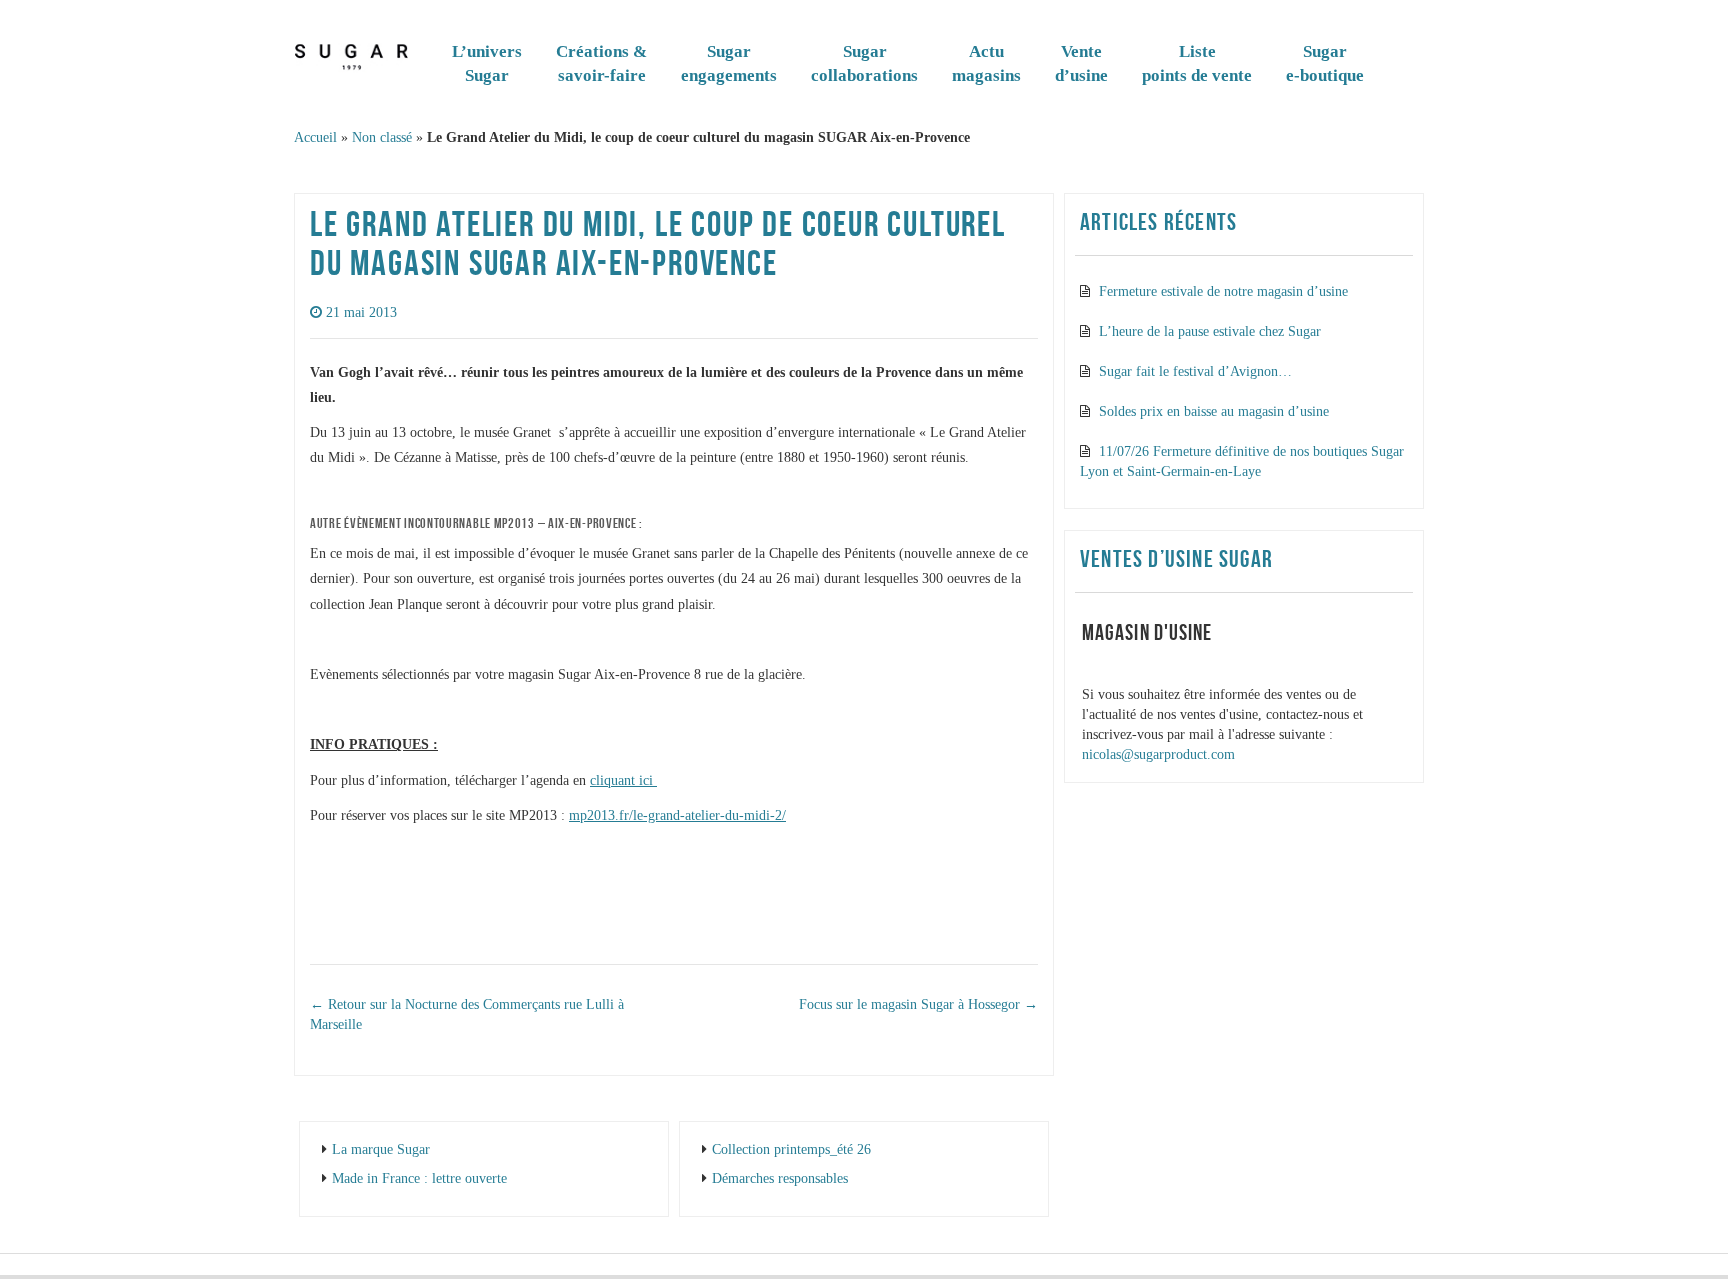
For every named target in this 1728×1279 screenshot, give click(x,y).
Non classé (382, 137)
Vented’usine (1081, 63)
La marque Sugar (381, 1149)
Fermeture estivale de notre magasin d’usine (1223, 291)
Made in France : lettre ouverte (419, 1178)
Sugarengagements (729, 63)
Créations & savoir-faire (601, 63)
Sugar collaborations (864, 63)
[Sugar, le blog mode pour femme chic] (351, 53)
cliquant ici (623, 780)
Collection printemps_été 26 (791, 1149)
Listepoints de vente (1197, 63)
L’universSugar (487, 63)
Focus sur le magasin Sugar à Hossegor (918, 1004)
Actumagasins (986, 63)
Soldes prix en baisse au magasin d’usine (1214, 411)
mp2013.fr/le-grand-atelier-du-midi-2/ (677, 815)
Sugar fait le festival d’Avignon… (1195, 371)
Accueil (315, 137)
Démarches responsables (780, 1178)
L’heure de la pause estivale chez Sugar (1210, 331)
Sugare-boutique (1325, 63)
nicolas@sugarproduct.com (1158, 754)
